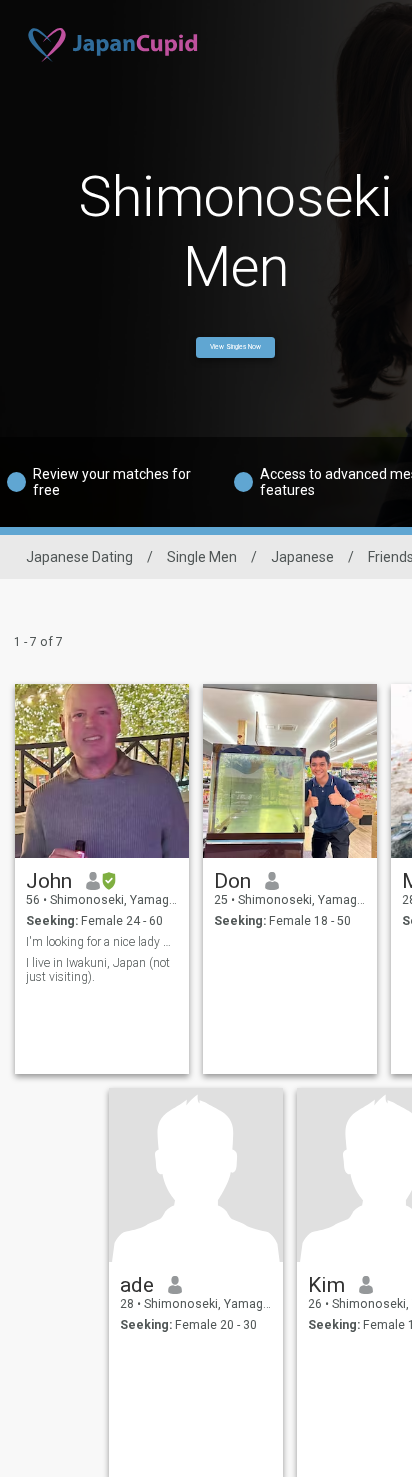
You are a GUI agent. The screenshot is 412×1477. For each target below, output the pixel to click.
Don (232, 881)
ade (137, 1285)
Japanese (302, 557)
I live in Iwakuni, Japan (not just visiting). (98, 970)
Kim (326, 1285)
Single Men (202, 557)
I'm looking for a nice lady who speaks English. (102, 942)
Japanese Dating (79, 557)
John (49, 881)
